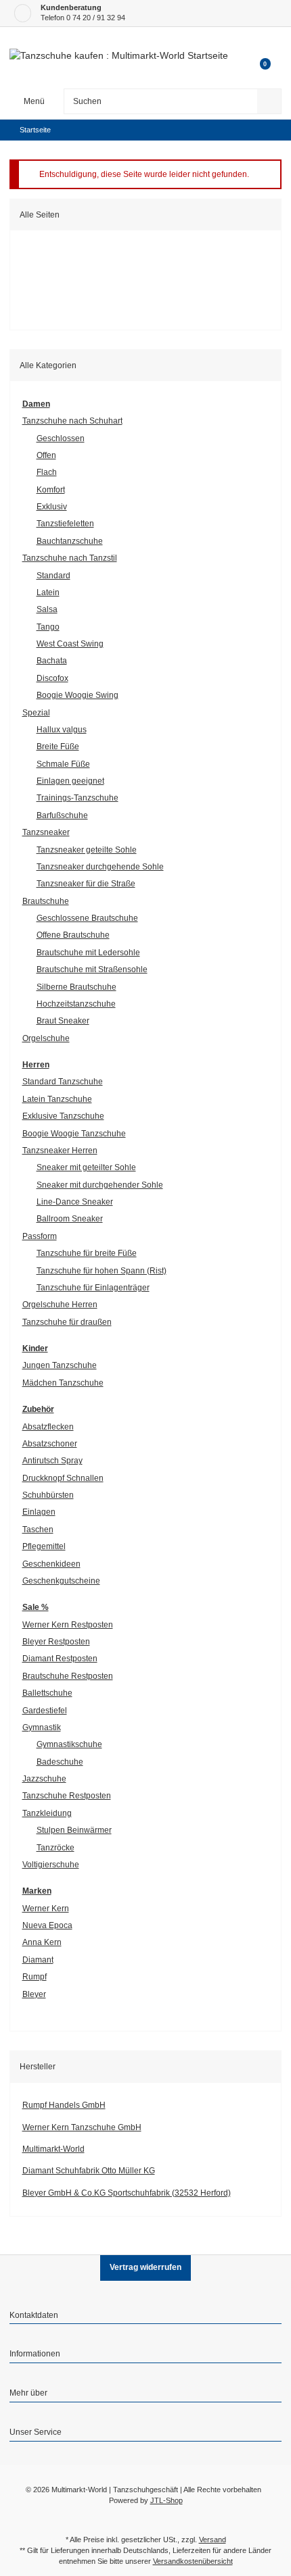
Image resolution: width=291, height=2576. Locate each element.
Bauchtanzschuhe (70, 541)
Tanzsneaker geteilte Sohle (87, 850)
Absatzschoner (50, 1444)
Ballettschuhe (47, 1693)
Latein (48, 592)
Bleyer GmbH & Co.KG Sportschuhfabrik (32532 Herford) (127, 2193)
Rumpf (35, 1977)
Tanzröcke (55, 1848)
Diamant (38, 1960)
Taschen (38, 1530)
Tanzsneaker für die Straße (86, 884)
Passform (40, 1236)
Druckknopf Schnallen (63, 1478)
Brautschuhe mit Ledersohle (88, 953)
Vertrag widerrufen (145, 2267)
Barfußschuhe (62, 815)
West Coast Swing (70, 644)
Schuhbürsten (48, 1495)
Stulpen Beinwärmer (74, 1830)
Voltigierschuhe (51, 1865)
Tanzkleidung (47, 1813)
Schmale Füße (63, 764)
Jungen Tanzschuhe (60, 1365)
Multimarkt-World (53, 2149)
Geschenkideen (51, 1564)
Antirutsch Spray (52, 1461)
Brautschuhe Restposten (68, 1676)
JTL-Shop (166, 2500)
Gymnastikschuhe (69, 1744)
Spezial (36, 713)
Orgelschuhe (46, 1038)
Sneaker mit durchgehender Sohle (100, 1185)
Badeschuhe (60, 1762)
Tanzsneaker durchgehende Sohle (100, 867)
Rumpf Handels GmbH (64, 2105)
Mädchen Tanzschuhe (63, 1383)
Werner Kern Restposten (68, 1625)
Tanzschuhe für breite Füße (87, 1253)
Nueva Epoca (47, 1925)
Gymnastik (42, 1727)
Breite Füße (58, 747)
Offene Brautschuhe (73, 935)
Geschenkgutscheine (61, 1581)
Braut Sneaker (63, 1021)
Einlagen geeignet (70, 781)
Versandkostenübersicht (193, 2561)
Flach (47, 472)
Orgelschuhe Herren (60, 1305)
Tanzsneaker (46, 832)
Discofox (52, 678)
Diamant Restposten (60, 1659)
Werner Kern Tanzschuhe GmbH (82, 2127)
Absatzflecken (48, 1427)
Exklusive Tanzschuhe (63, 1116)
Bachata (52, 661)
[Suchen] (269, 101)
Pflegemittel (44, 1546)
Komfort (51, 490)
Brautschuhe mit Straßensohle (92, 969)
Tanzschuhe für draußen (67, 1322)
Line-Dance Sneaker (75, 1202)
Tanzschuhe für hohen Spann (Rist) (102, 1271)
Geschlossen (61, 438)
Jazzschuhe (44, 1779)
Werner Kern (46, 1909)
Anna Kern (42, 1942)
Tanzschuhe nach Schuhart (72, 421)
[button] (145, 2317)
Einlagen (39, 1512)
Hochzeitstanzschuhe (76, 1004)
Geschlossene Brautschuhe (87, 918)
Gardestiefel (45, 1711)
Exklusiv (52, 507)
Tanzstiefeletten (65, 524)
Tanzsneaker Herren (60, 1151)
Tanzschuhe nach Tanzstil (70, 558)
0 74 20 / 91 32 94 (96, 18)
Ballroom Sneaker (70, 1219)
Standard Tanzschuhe (63, 1082)
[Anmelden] (259, 44)
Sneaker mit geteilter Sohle (86, 1167)
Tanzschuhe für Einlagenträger (93, 1288)
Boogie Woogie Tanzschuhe (74, 1134)
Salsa (47, 609)
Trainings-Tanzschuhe (77, 798)
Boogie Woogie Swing (77, 695)
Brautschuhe (46, 901)
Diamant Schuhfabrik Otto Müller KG (89, 2171)
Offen (46, 455)
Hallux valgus (62, 730)
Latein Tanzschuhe (57, 1099)
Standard (53, 576)
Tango (48, 627)
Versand (212, 2540)
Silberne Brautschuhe (76, 987)
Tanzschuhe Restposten (67, 1796)
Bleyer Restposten (56, 1642)
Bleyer (34, 1994)
